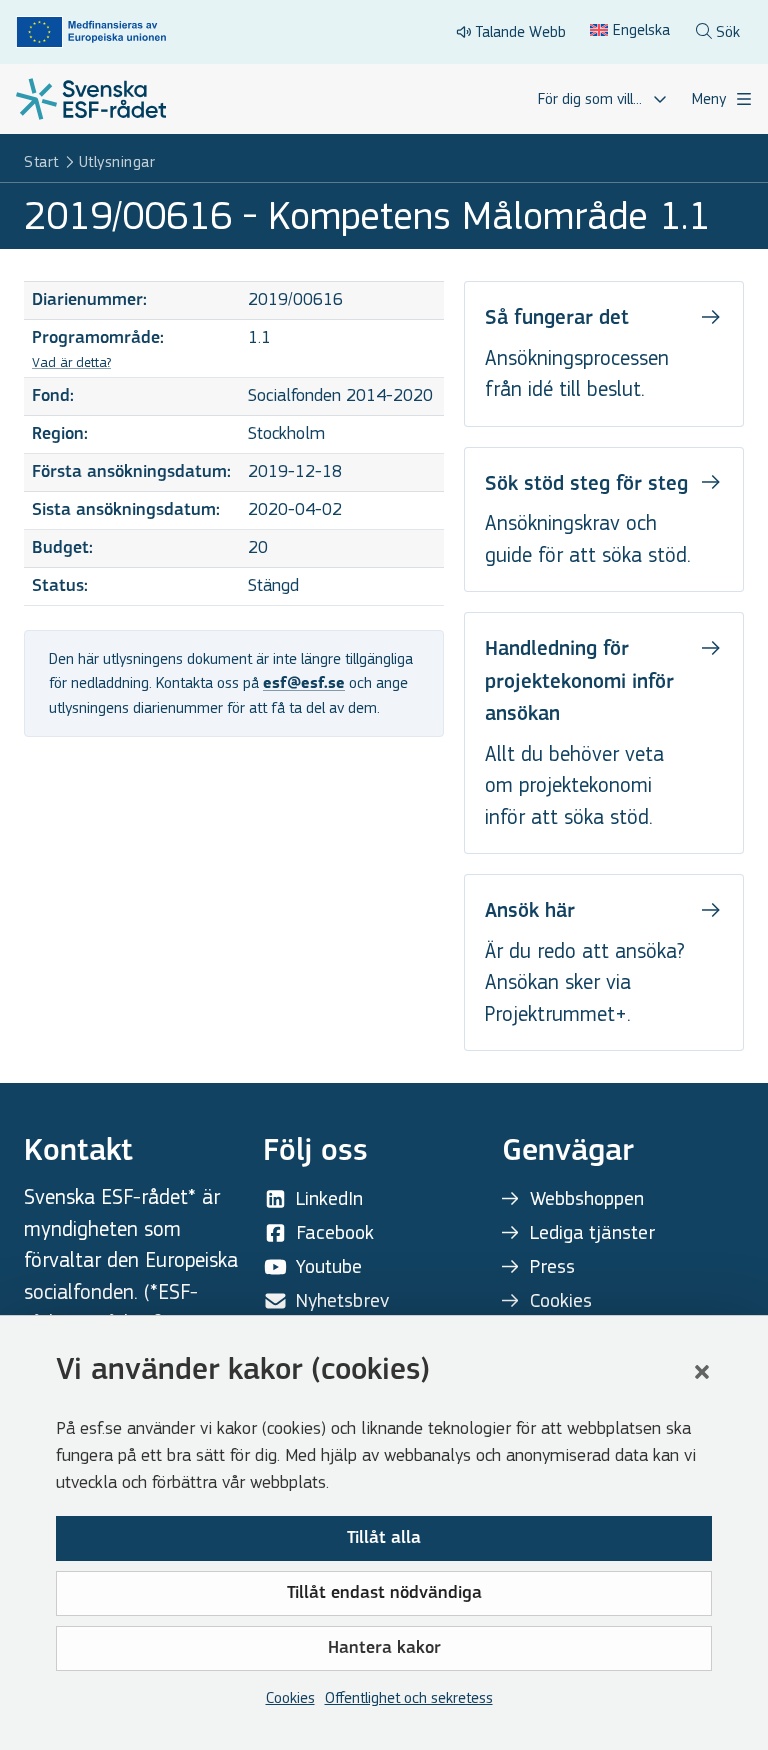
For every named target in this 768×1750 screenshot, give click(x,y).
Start (41, 161)
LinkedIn (329, 1198)
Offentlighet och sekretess (409, 1697)
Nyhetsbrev (342, 1300)
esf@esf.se (304, 684)
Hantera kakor (384, 1649)
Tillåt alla (384, 1539)
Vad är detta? (71, 362)
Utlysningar (117, 161)
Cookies (290, 1697)
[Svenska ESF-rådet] (91, 99)
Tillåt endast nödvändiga (384, 1594)
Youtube (329, 1266)
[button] (702, 1372)
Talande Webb (520, 31)
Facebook (335, 1232)
